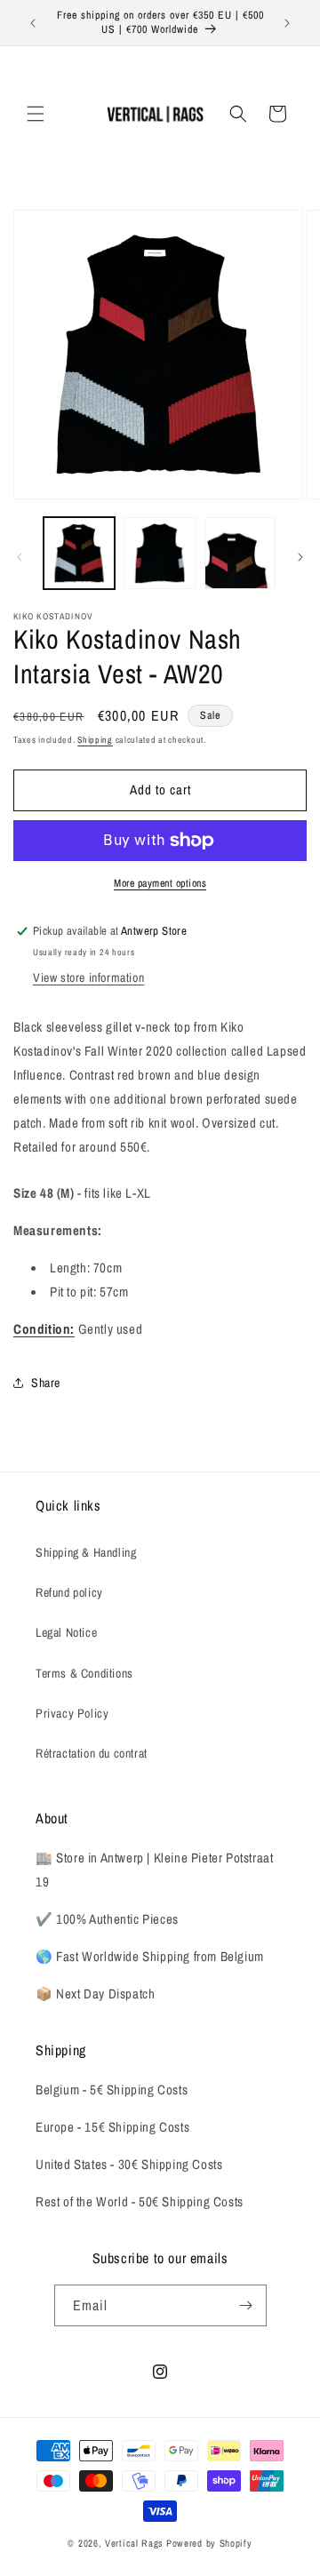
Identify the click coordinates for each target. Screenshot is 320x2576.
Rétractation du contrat (92, 1753)
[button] (36, 114)
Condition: (44, 1329)
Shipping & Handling (86, 1552)
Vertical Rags (134, 2543)
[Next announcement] (287, 23)
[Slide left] (20, 557)
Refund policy (69, 1592)
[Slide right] (300, 557)
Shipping (95, 740)
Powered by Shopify (209, 2543)
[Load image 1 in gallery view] (79, 553)
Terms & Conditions (84, 1673)
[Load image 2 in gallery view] (159, 553)
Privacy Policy (72, 1713)
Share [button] (46, 1383)
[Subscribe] (246, 2305)
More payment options (160, 883)
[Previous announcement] (33, 23)
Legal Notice (66, 1632)
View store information (88, 977)
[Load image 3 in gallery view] (240, 553)
